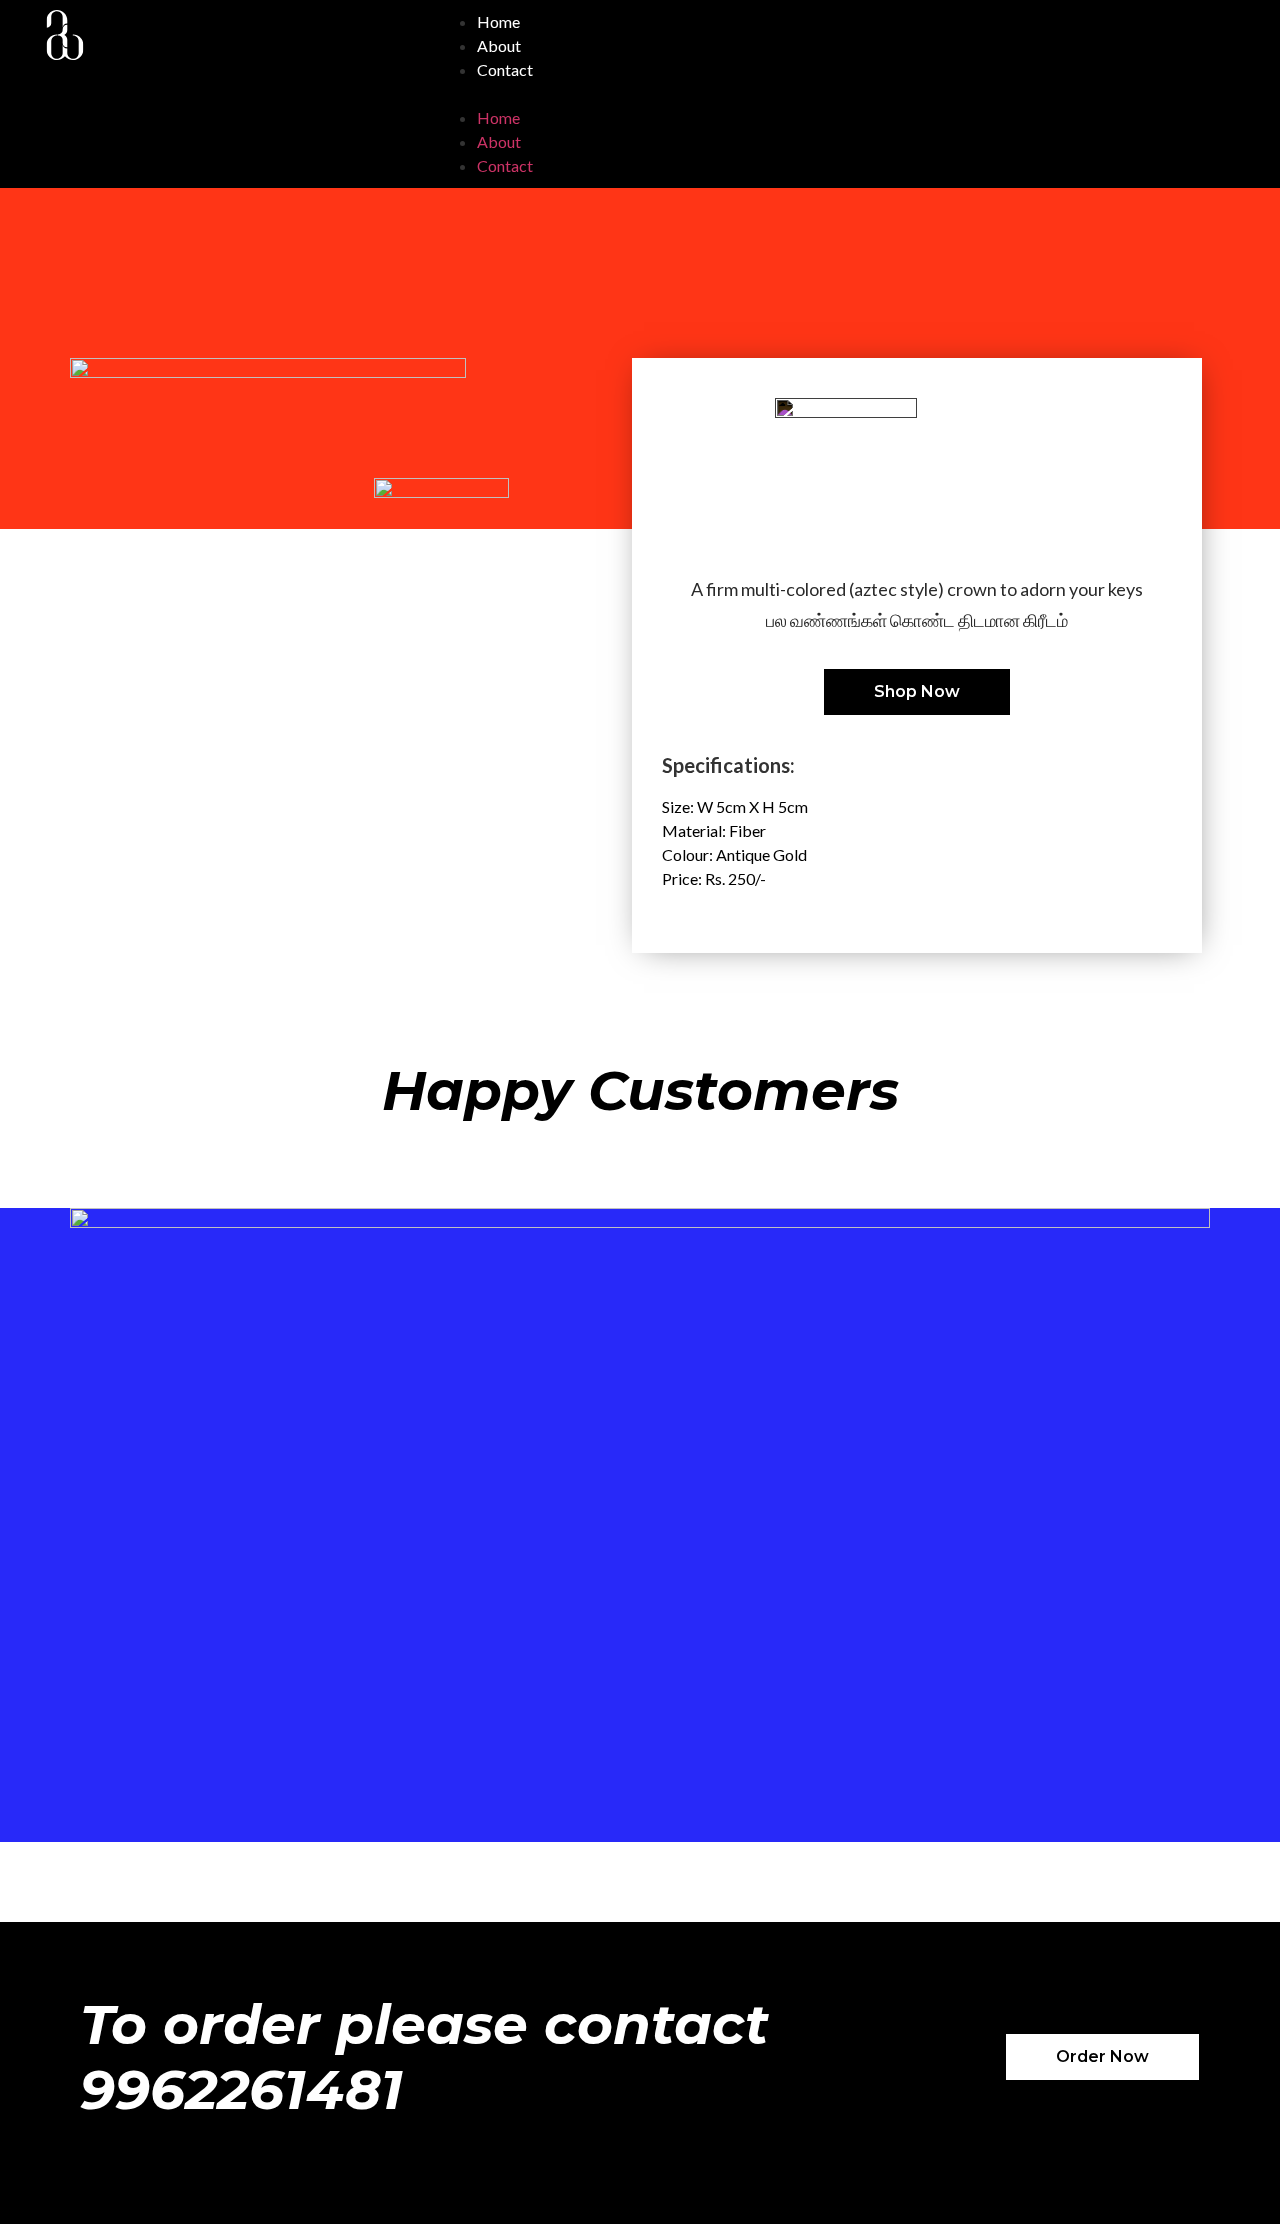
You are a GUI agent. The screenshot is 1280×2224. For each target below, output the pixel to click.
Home (498, 21)
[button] (812, 94)
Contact (505, 69)
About (499, 45)
